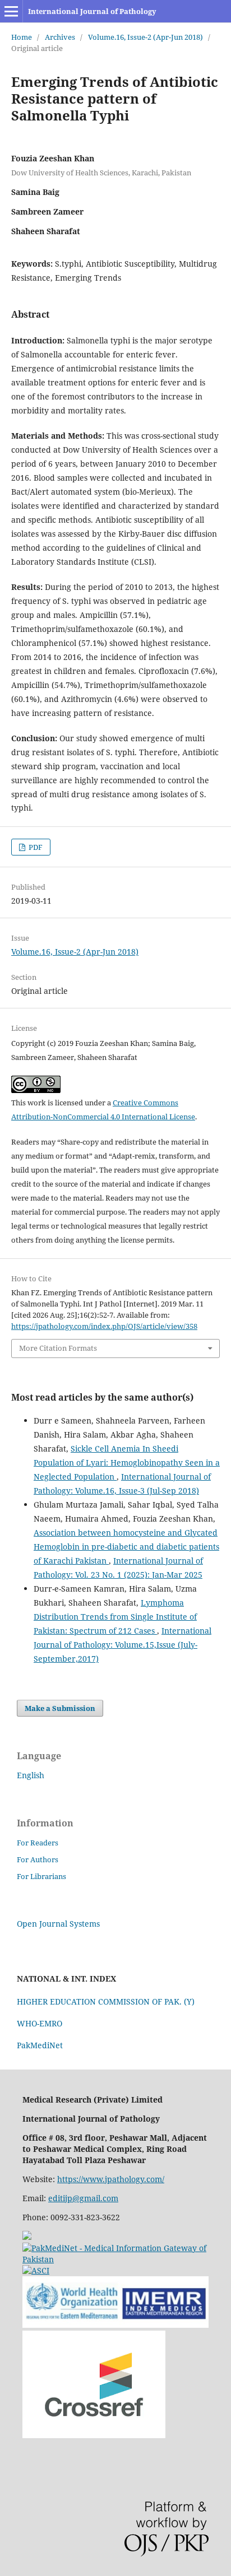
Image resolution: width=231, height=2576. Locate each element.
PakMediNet (40, 2045)
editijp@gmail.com (83, 2198)
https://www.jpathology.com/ (111, 2179)
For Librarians (41, 1876)
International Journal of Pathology (92, 11)
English (31, 1775)
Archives (60, 37)
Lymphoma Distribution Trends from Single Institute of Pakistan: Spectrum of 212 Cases (115, 1617)
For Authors (38, 1859)
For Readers (38, 1843)
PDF (35, 847)
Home (22, 37)
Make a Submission (60, 1708)
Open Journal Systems (58, 1924)
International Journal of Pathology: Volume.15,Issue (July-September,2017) (123, 1645)
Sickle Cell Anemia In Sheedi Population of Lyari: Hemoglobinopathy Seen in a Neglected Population (127, 1463)
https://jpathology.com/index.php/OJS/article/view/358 (104, 1326)
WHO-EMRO (40, 2023)
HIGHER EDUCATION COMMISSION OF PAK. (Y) (106, 2001)
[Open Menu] (11, 11)
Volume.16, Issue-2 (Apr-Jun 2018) (145, 37)
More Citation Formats (58, 1348)
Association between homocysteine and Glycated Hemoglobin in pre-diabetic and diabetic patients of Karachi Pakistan (126, 1547)
